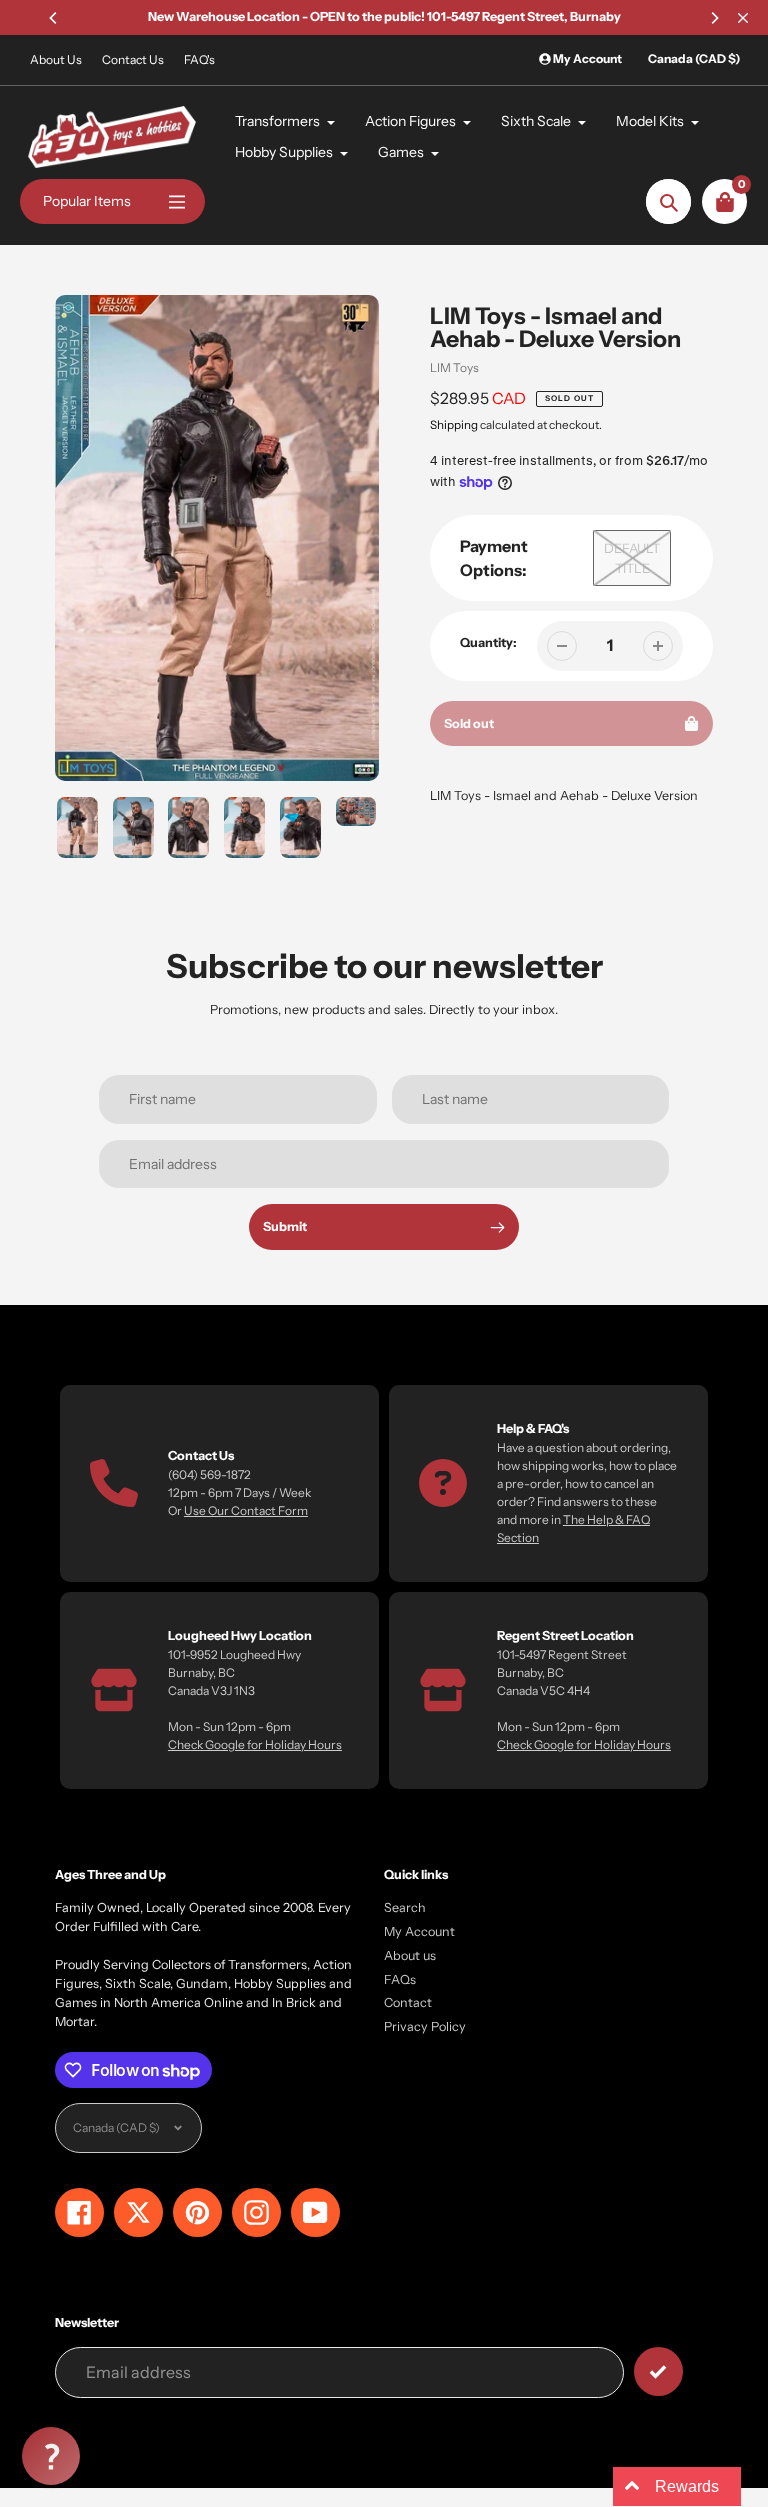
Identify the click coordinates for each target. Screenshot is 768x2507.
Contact (408, 2002)
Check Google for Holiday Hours (255, 1744)
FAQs (400, 1979)
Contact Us (133, 59)
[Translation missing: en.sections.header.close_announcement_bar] (743, 18)
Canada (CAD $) (694, 58)
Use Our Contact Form (246, 1510)
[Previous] (54, 18)
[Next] (714, 18)
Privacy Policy (425, 2026)
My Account (419, 1931)
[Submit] (658, 2371)
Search (405, 1907)
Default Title (632, 558)
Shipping (454, 425)
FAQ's (199, 59)
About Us (56, 59)
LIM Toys (454, 367)
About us (410, 1955)
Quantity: (488, 642)
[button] (51, 2456)
